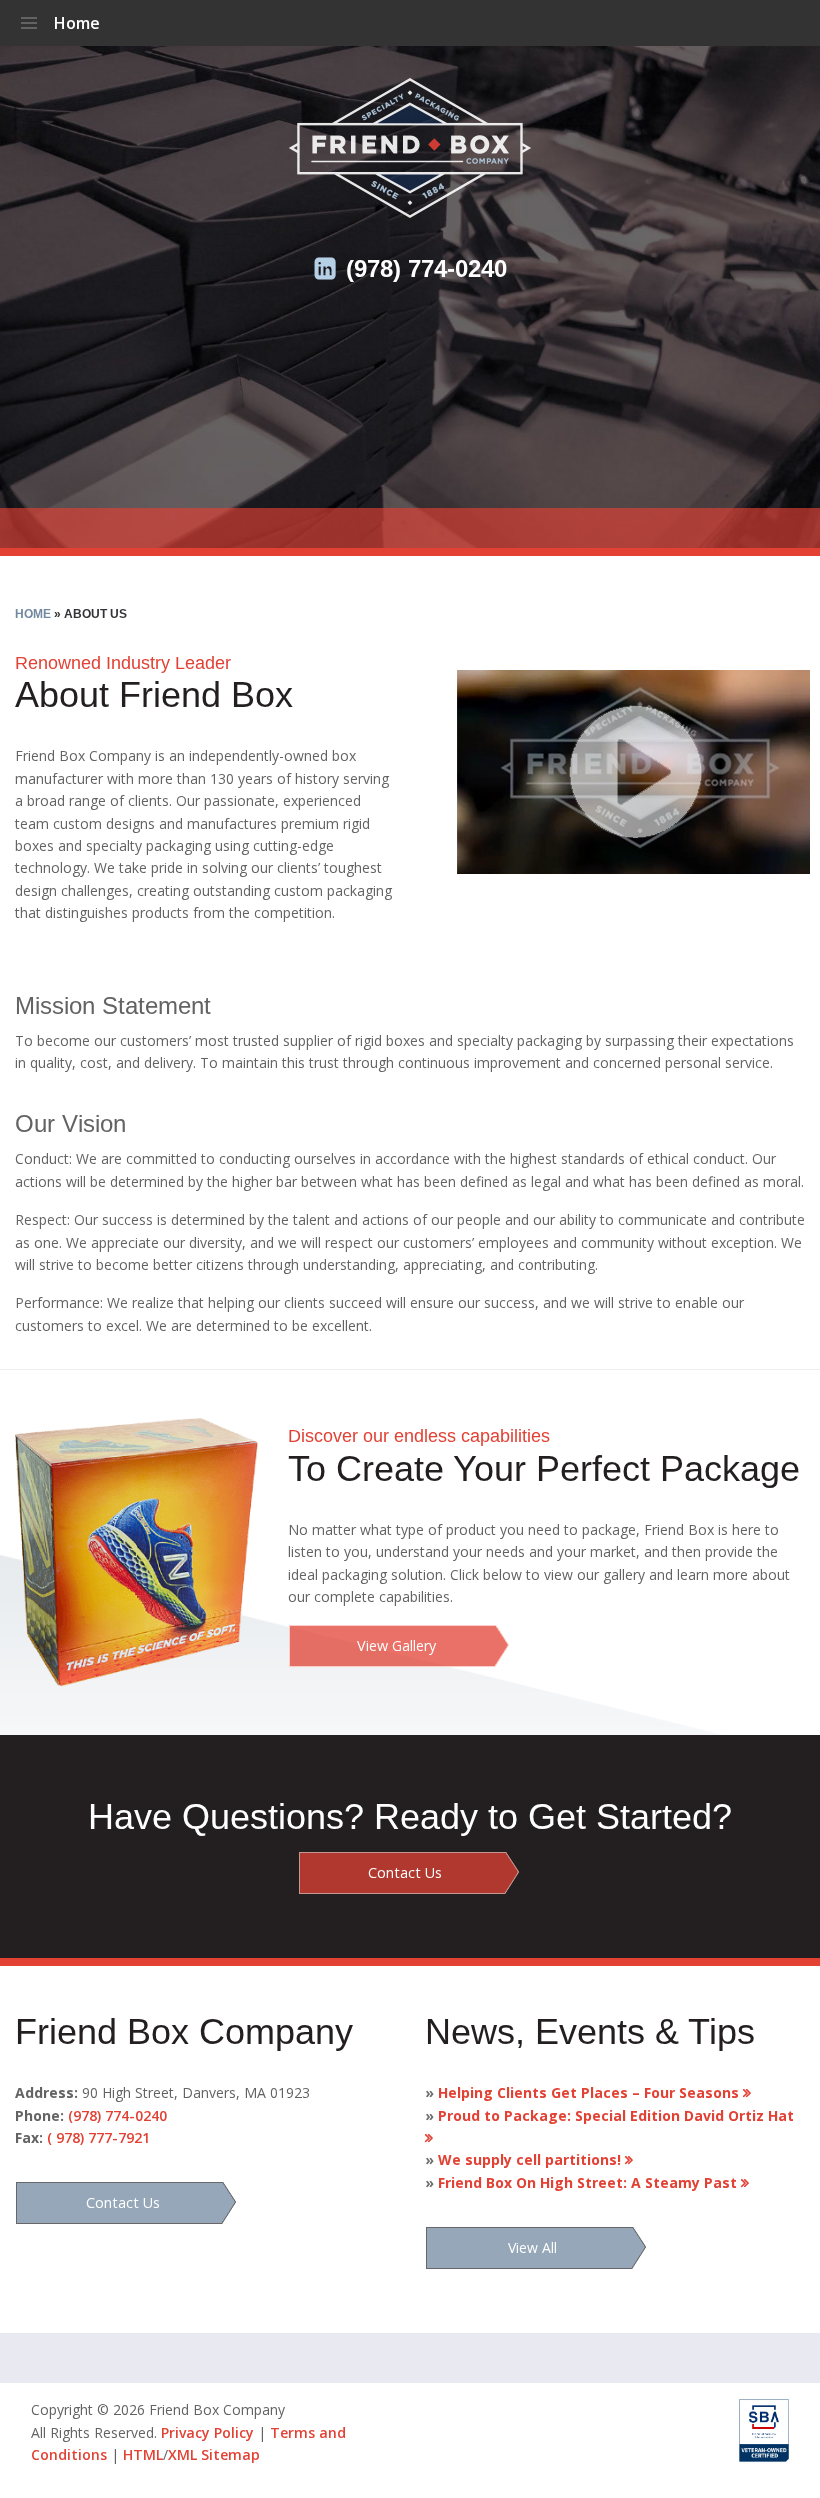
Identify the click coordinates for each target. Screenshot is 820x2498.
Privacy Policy (207, 2432)
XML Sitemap (214, 2454)
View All (532, 2247)
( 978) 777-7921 (98, 2137)
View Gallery (396, 1645)
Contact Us (405, 1872)
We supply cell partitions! (525, 2159)
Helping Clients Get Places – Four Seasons (584, 2092)
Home (77, 23)
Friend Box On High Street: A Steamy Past (583, 2182)
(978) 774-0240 (426, 268)
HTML (143, 2454)
